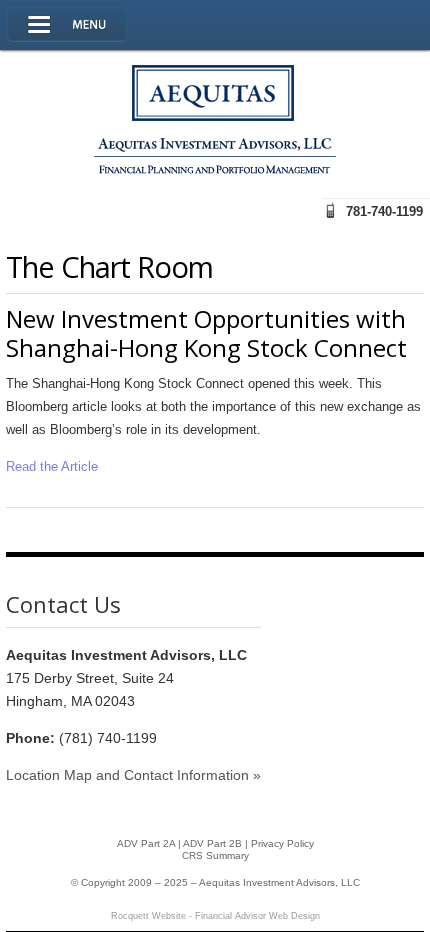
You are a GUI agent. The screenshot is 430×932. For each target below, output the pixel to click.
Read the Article (52, 466)
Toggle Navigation (67, 24)
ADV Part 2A (146, 843)
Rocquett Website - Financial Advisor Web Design (215, 916)
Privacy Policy (282, 843)
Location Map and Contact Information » (133, 775)
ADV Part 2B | (217, 843)
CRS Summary (215, 855)
